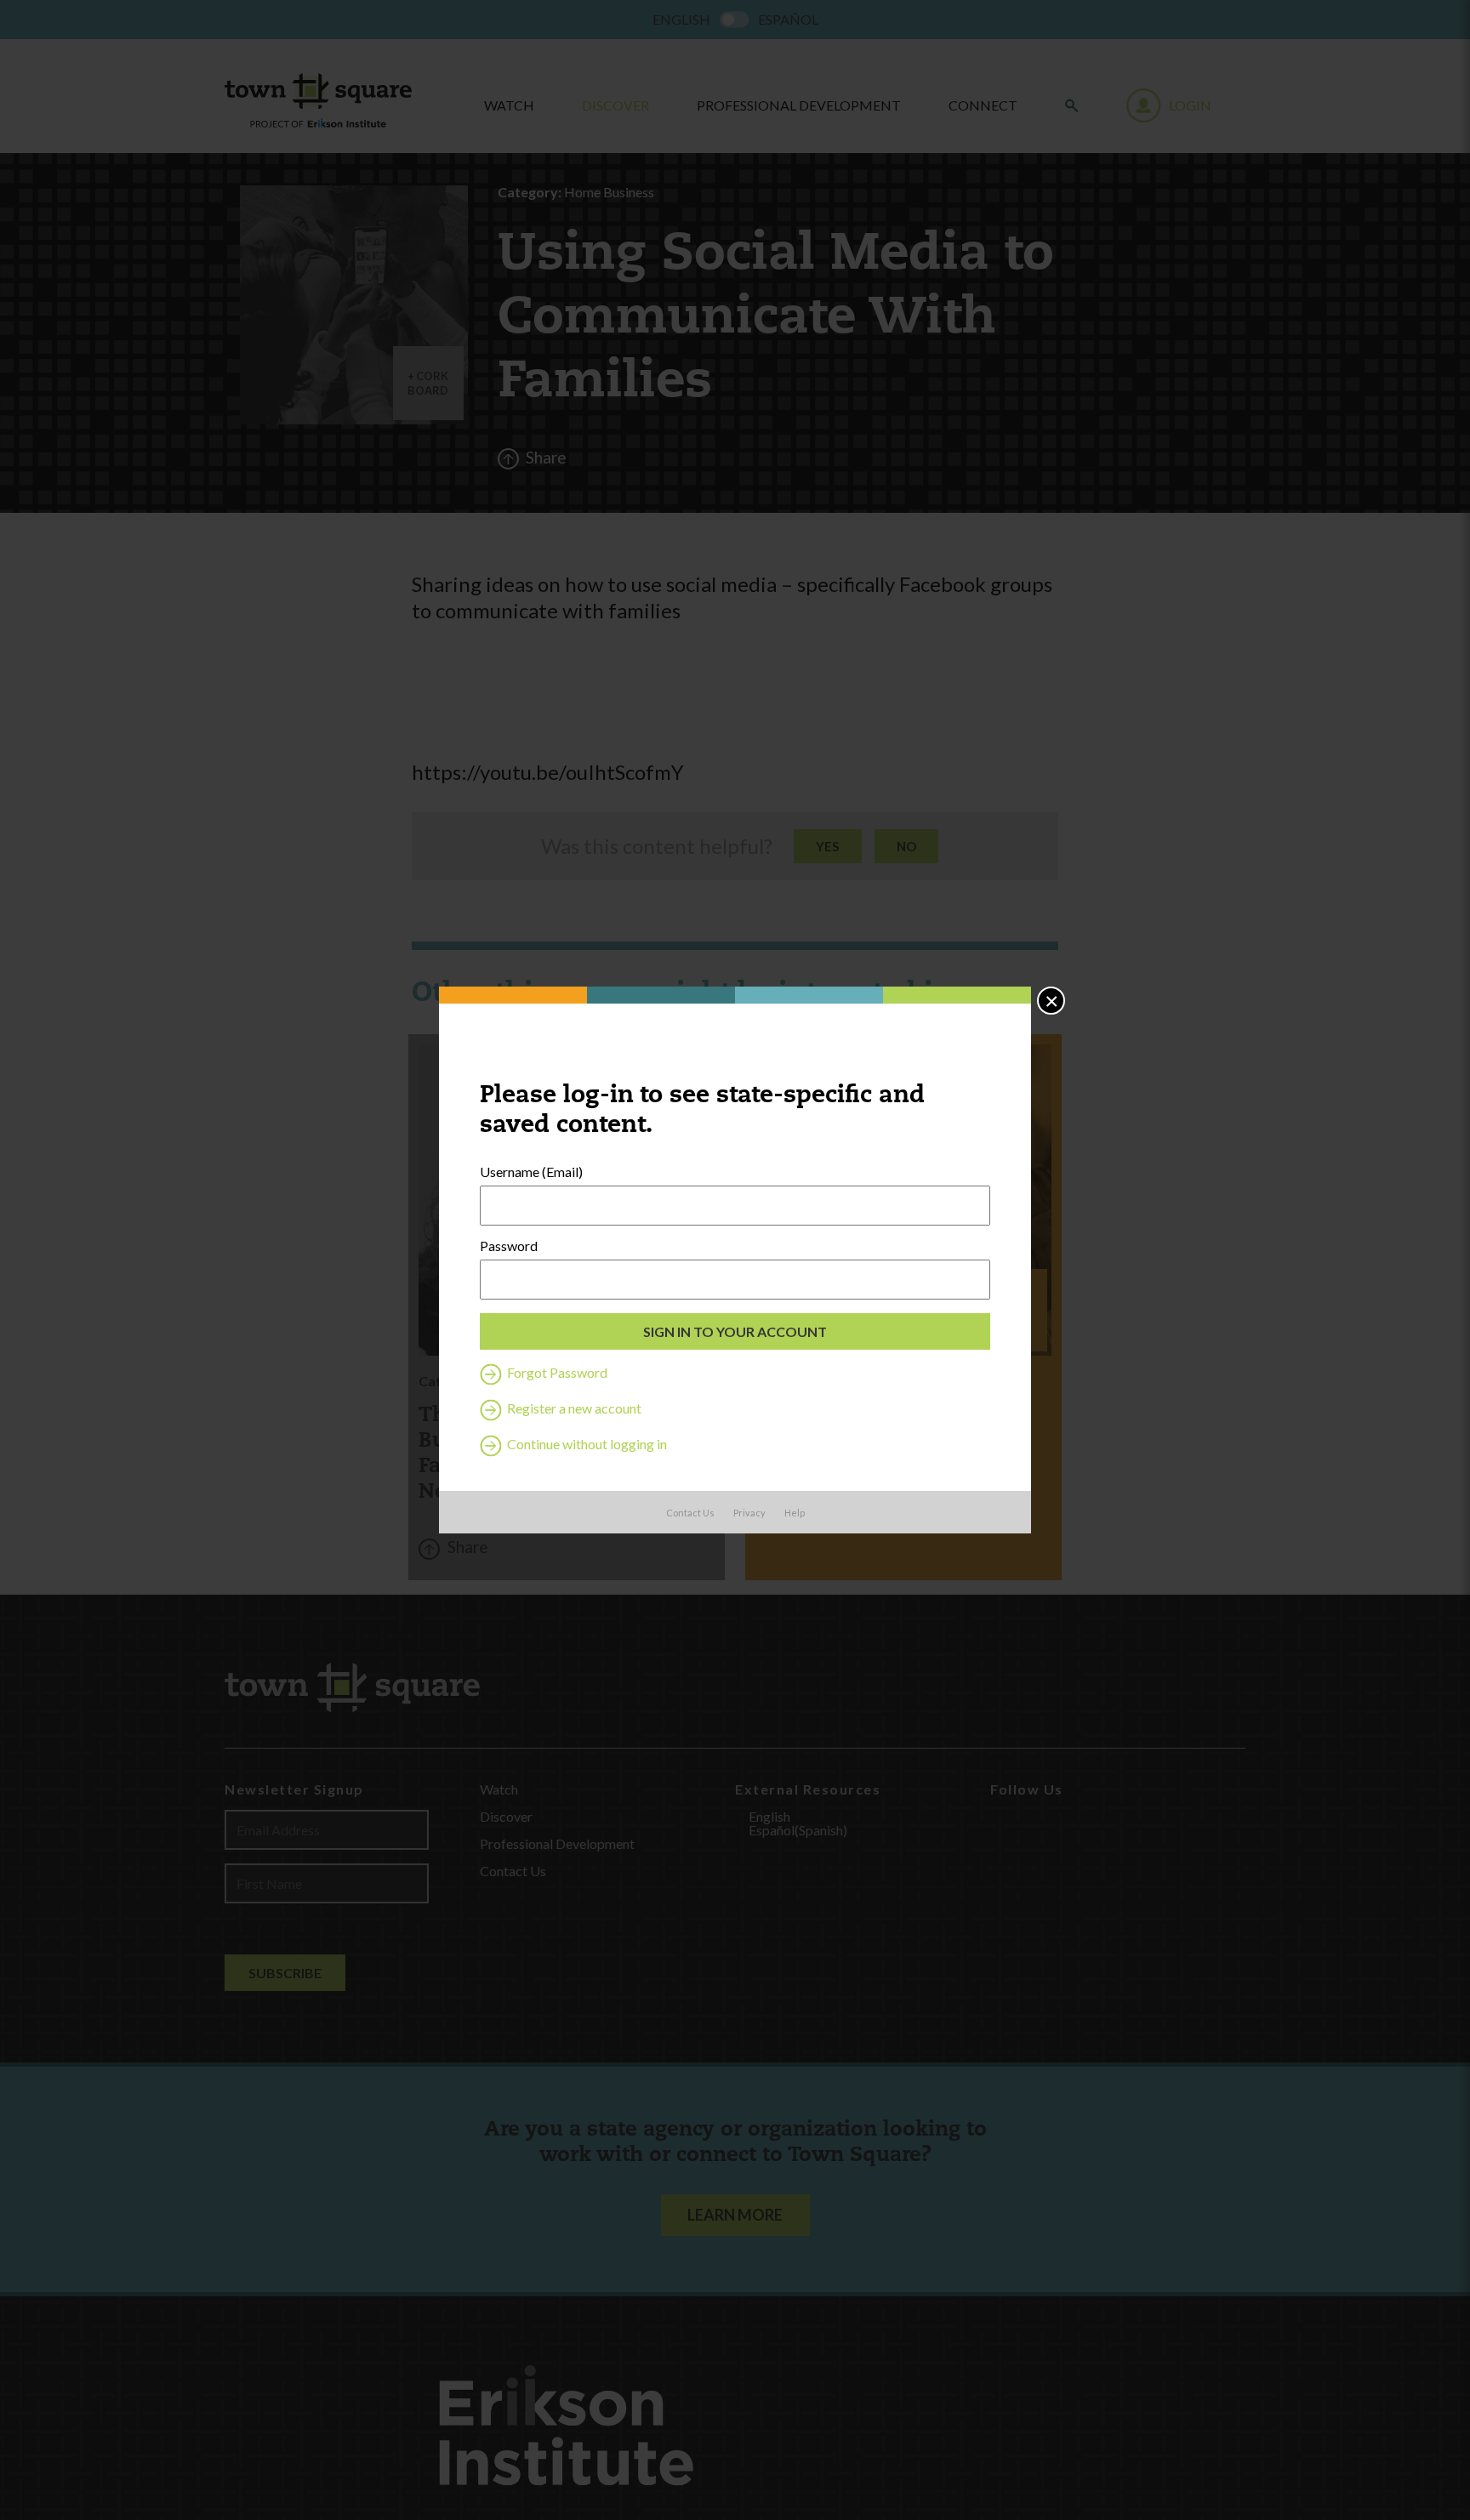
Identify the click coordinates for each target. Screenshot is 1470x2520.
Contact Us (690, 1513)
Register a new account (573, 1408)
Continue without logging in (586, 1444)
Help (795, 1513)
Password (509, 1246)
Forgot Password (556, 1372)
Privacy (749, 1513)
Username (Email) (531, 1172)
